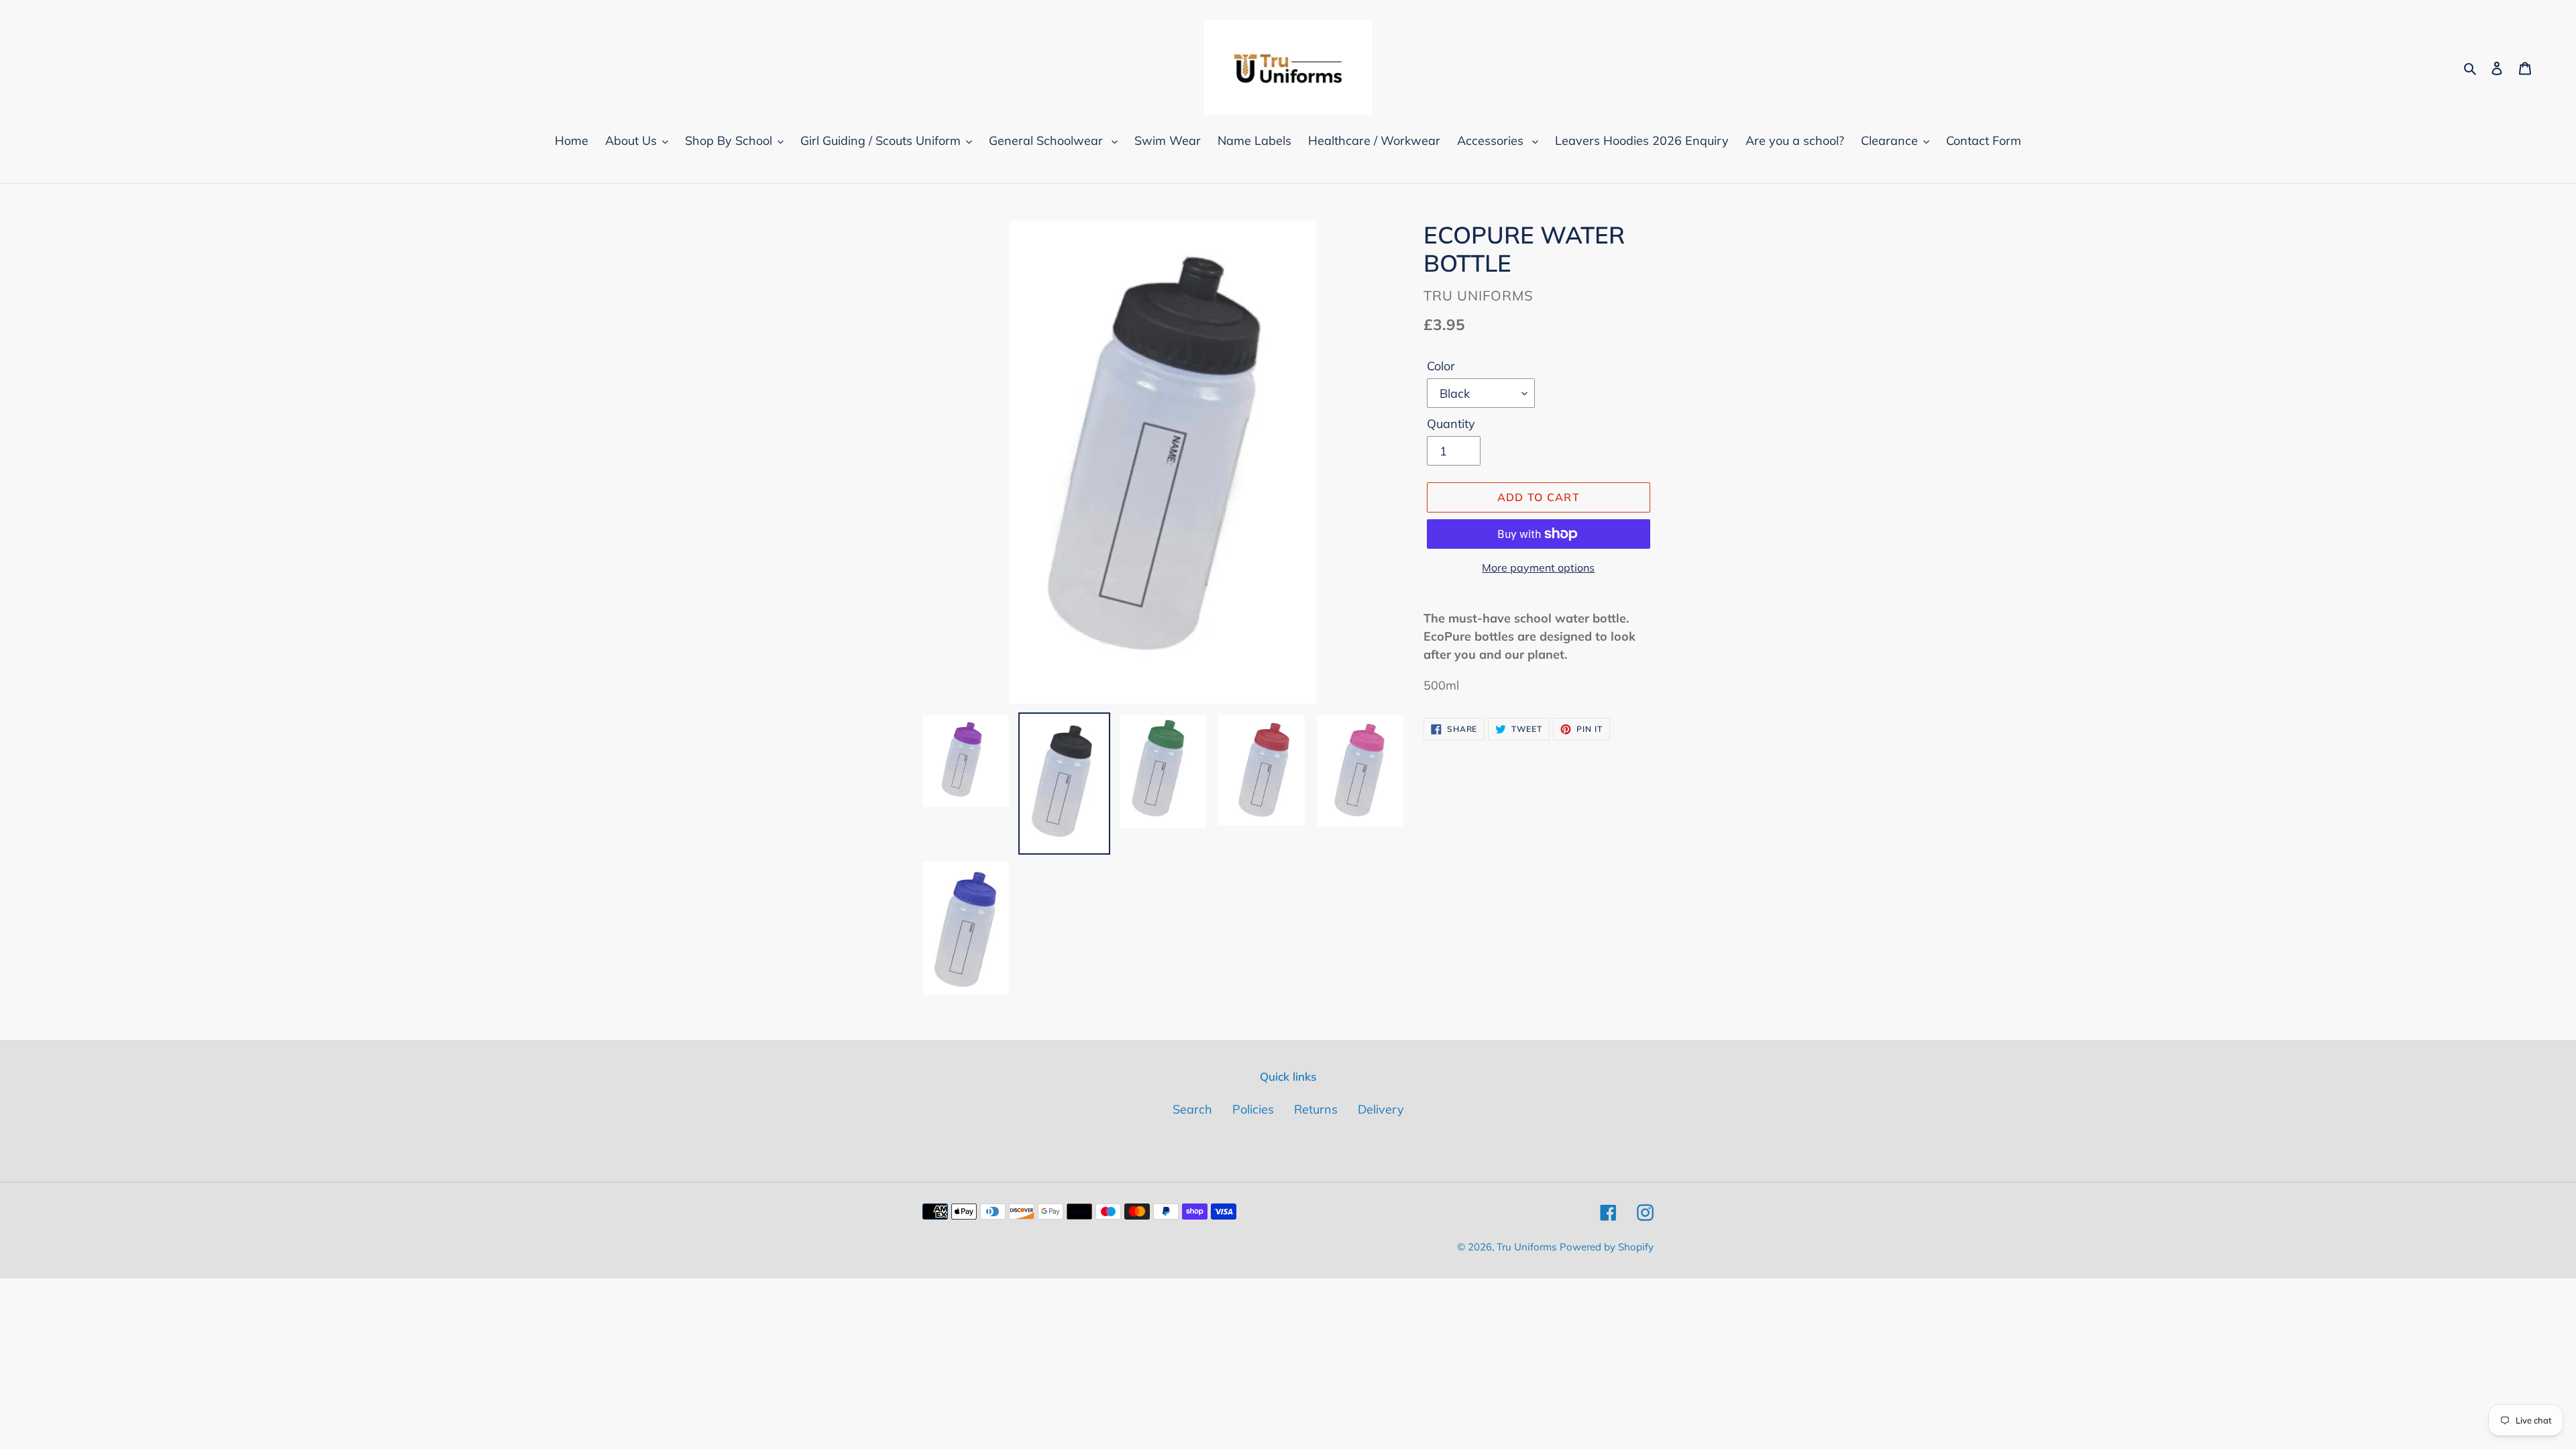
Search (1192, 1109)
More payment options (1538, 568)
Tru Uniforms (1526, 1247)
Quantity (1451, 424)
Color (1441, 366)
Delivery (1381, 1109)
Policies (1253, 1109)
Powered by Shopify (1607, 1247)
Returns (1316, 1109)
